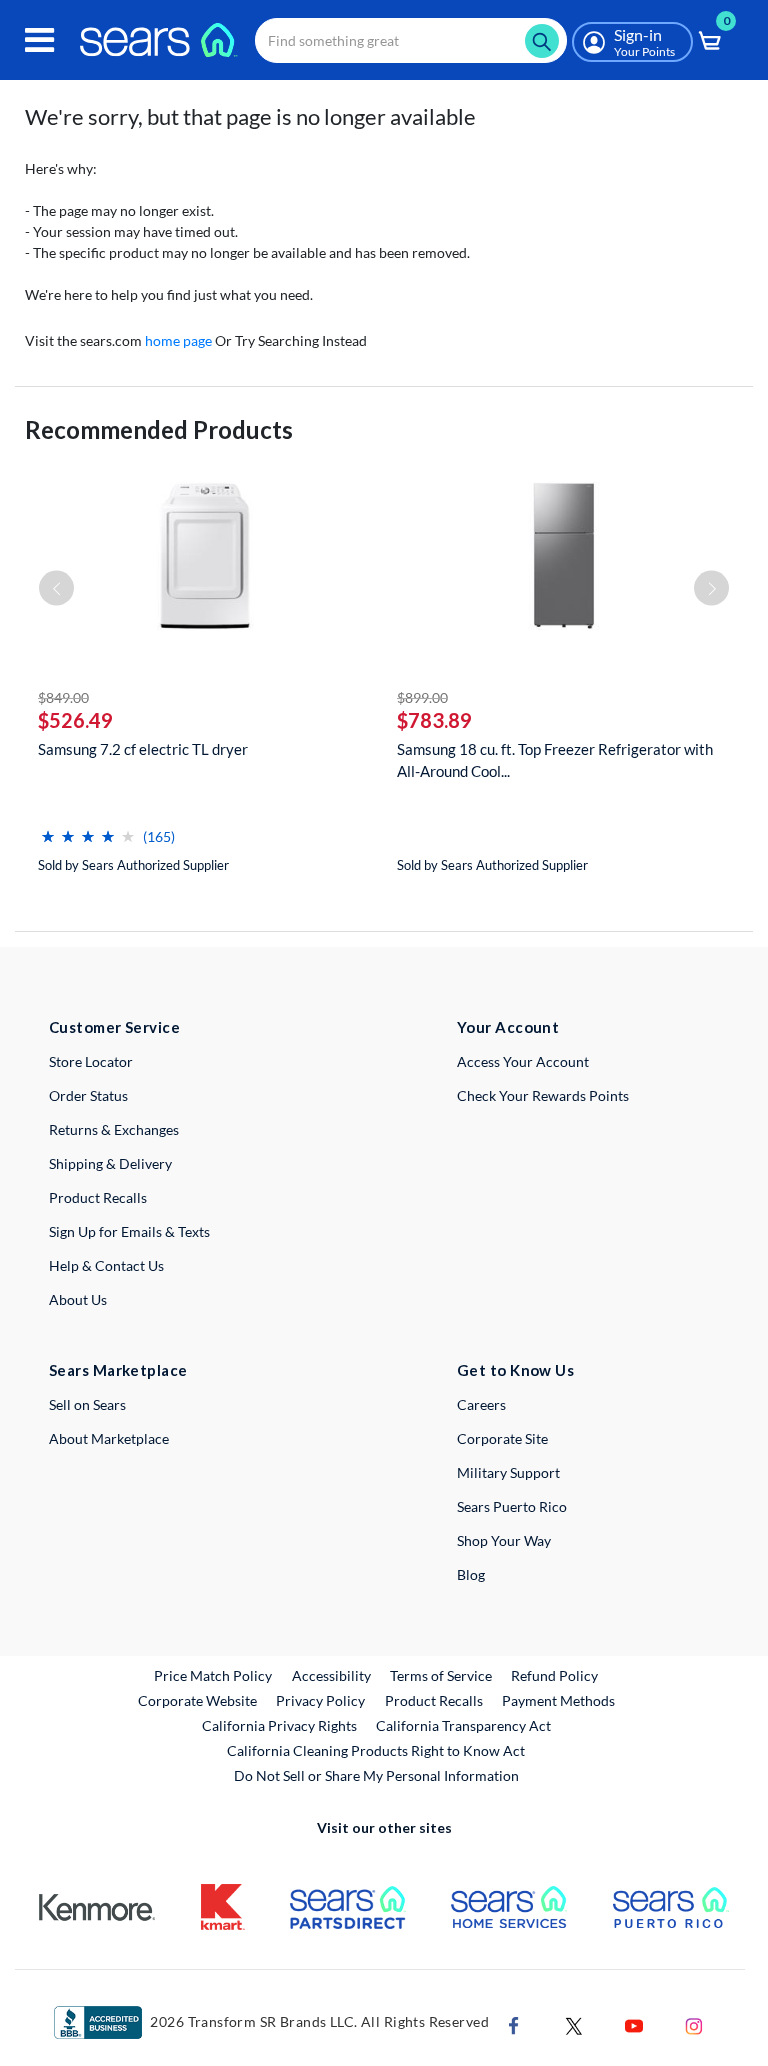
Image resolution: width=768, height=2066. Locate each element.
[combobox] (411, 40)
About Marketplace (109, 1438)
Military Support (508, 1472)
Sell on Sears (87, 1404)
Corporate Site (502, 1438)
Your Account (508, 1027)
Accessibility (331, 1675)
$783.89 (434, 720)
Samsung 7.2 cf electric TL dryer (143, 749)
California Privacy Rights (279, 1725)
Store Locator (91, 1061)
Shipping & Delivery (110, 1163)
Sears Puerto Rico (512, 1506)
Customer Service (114, 1027)
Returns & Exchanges (114, 1129)
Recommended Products (159, 429)
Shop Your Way (504, 1540)
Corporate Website (198, 1700)
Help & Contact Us (106, 1265)
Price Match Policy (213, 1675)
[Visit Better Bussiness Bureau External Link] (98, 2021)
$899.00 (422, 697)
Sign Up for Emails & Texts (129, 1231)
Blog (471, 1574)
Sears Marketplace (118, 1370)
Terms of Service (441, 1675)
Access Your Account (523, 1061)
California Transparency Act (463, 1725)
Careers (481, 1404)
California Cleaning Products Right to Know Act (376, 1750)
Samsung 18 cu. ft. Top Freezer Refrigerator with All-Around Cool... (555, 760)
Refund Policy (554, 1675)
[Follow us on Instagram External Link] (694, 2024)
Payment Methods (558, 1700)
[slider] (88, 828)
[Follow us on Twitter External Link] (574, 2024)
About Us (78, 1299)
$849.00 (63, 697)
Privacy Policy (320, 1700)
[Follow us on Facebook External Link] (514, 2024)
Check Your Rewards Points (543, 1095)
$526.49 (75, 720)
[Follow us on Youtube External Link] (634, 2024)
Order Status (88, 1095)
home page (178, 340)
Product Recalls (98, 1197)
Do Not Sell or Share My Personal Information (376, 1775)
